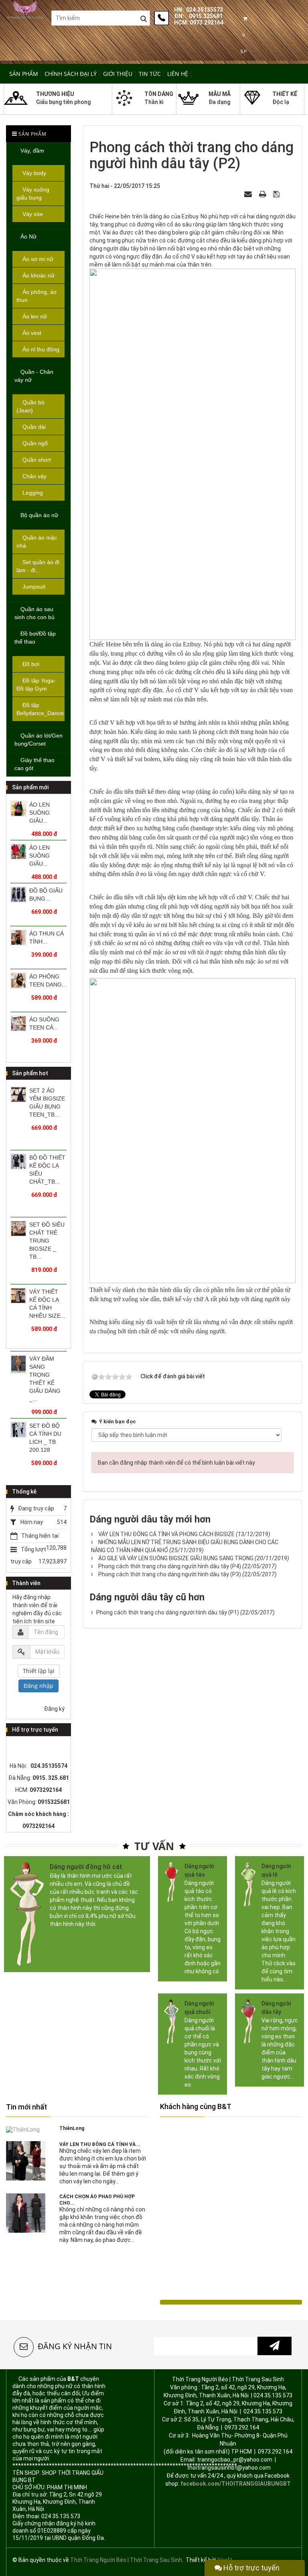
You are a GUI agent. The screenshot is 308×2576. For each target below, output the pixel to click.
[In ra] (263, 194)
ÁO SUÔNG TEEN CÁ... (44, 1023)
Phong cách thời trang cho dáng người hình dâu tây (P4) (170, 1566)
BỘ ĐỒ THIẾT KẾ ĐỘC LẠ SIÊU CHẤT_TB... (47, 1170)
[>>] (275, 2346)
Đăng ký (54, 1709)
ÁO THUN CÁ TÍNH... (47, 937)
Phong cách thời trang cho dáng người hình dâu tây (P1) (168, 1612)
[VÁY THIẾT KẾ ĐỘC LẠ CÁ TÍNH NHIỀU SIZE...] (18, 1296)
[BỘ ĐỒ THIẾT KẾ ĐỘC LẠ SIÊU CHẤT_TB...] (18, 1162)
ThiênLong (72, 2128)
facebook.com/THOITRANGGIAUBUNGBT (236, 2484)
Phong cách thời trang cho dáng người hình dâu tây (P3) (170, 1574)
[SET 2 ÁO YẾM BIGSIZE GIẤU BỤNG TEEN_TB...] (18, 1094)
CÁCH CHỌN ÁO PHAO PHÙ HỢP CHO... (97, 2200)
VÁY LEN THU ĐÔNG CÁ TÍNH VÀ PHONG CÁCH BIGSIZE (166, 1534)
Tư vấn (154, 1846)
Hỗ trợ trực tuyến (251, 2568)
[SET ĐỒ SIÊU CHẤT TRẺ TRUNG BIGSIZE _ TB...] (18, 1229)
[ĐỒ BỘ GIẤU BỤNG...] (18, 895)
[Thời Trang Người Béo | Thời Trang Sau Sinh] (26, 9)
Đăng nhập (38, 1686)
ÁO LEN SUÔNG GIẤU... (40, 813)
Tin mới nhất (26, 2107)
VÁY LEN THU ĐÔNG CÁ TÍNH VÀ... (100, 2144)
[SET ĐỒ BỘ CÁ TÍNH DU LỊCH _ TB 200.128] (18, 1430)
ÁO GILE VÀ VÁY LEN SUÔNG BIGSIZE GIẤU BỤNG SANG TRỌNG (176, 1558)
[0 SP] (245, 19)
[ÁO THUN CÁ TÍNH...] (18, 937)
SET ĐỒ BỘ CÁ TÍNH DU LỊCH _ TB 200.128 (45, 1438)
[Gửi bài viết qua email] (249, 194)
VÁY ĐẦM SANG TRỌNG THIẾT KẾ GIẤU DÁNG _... (45, 1379)
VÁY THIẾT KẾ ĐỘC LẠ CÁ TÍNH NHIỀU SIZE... (47, 1304)
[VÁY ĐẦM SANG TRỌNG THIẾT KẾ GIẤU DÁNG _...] (18, 1364)
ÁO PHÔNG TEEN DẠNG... (48, 980)
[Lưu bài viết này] (277, 194)
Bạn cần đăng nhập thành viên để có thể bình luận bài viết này (176, 1463)
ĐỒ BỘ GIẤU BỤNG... (46, 895)
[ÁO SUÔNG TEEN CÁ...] (18, 1023)
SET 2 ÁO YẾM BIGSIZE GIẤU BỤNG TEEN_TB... (47, 1103)
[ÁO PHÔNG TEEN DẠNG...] (18, 980)
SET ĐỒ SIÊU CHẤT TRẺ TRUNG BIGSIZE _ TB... (47, 1241)
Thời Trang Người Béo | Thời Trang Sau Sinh (126, 2560)
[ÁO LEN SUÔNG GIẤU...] (18, 809)
